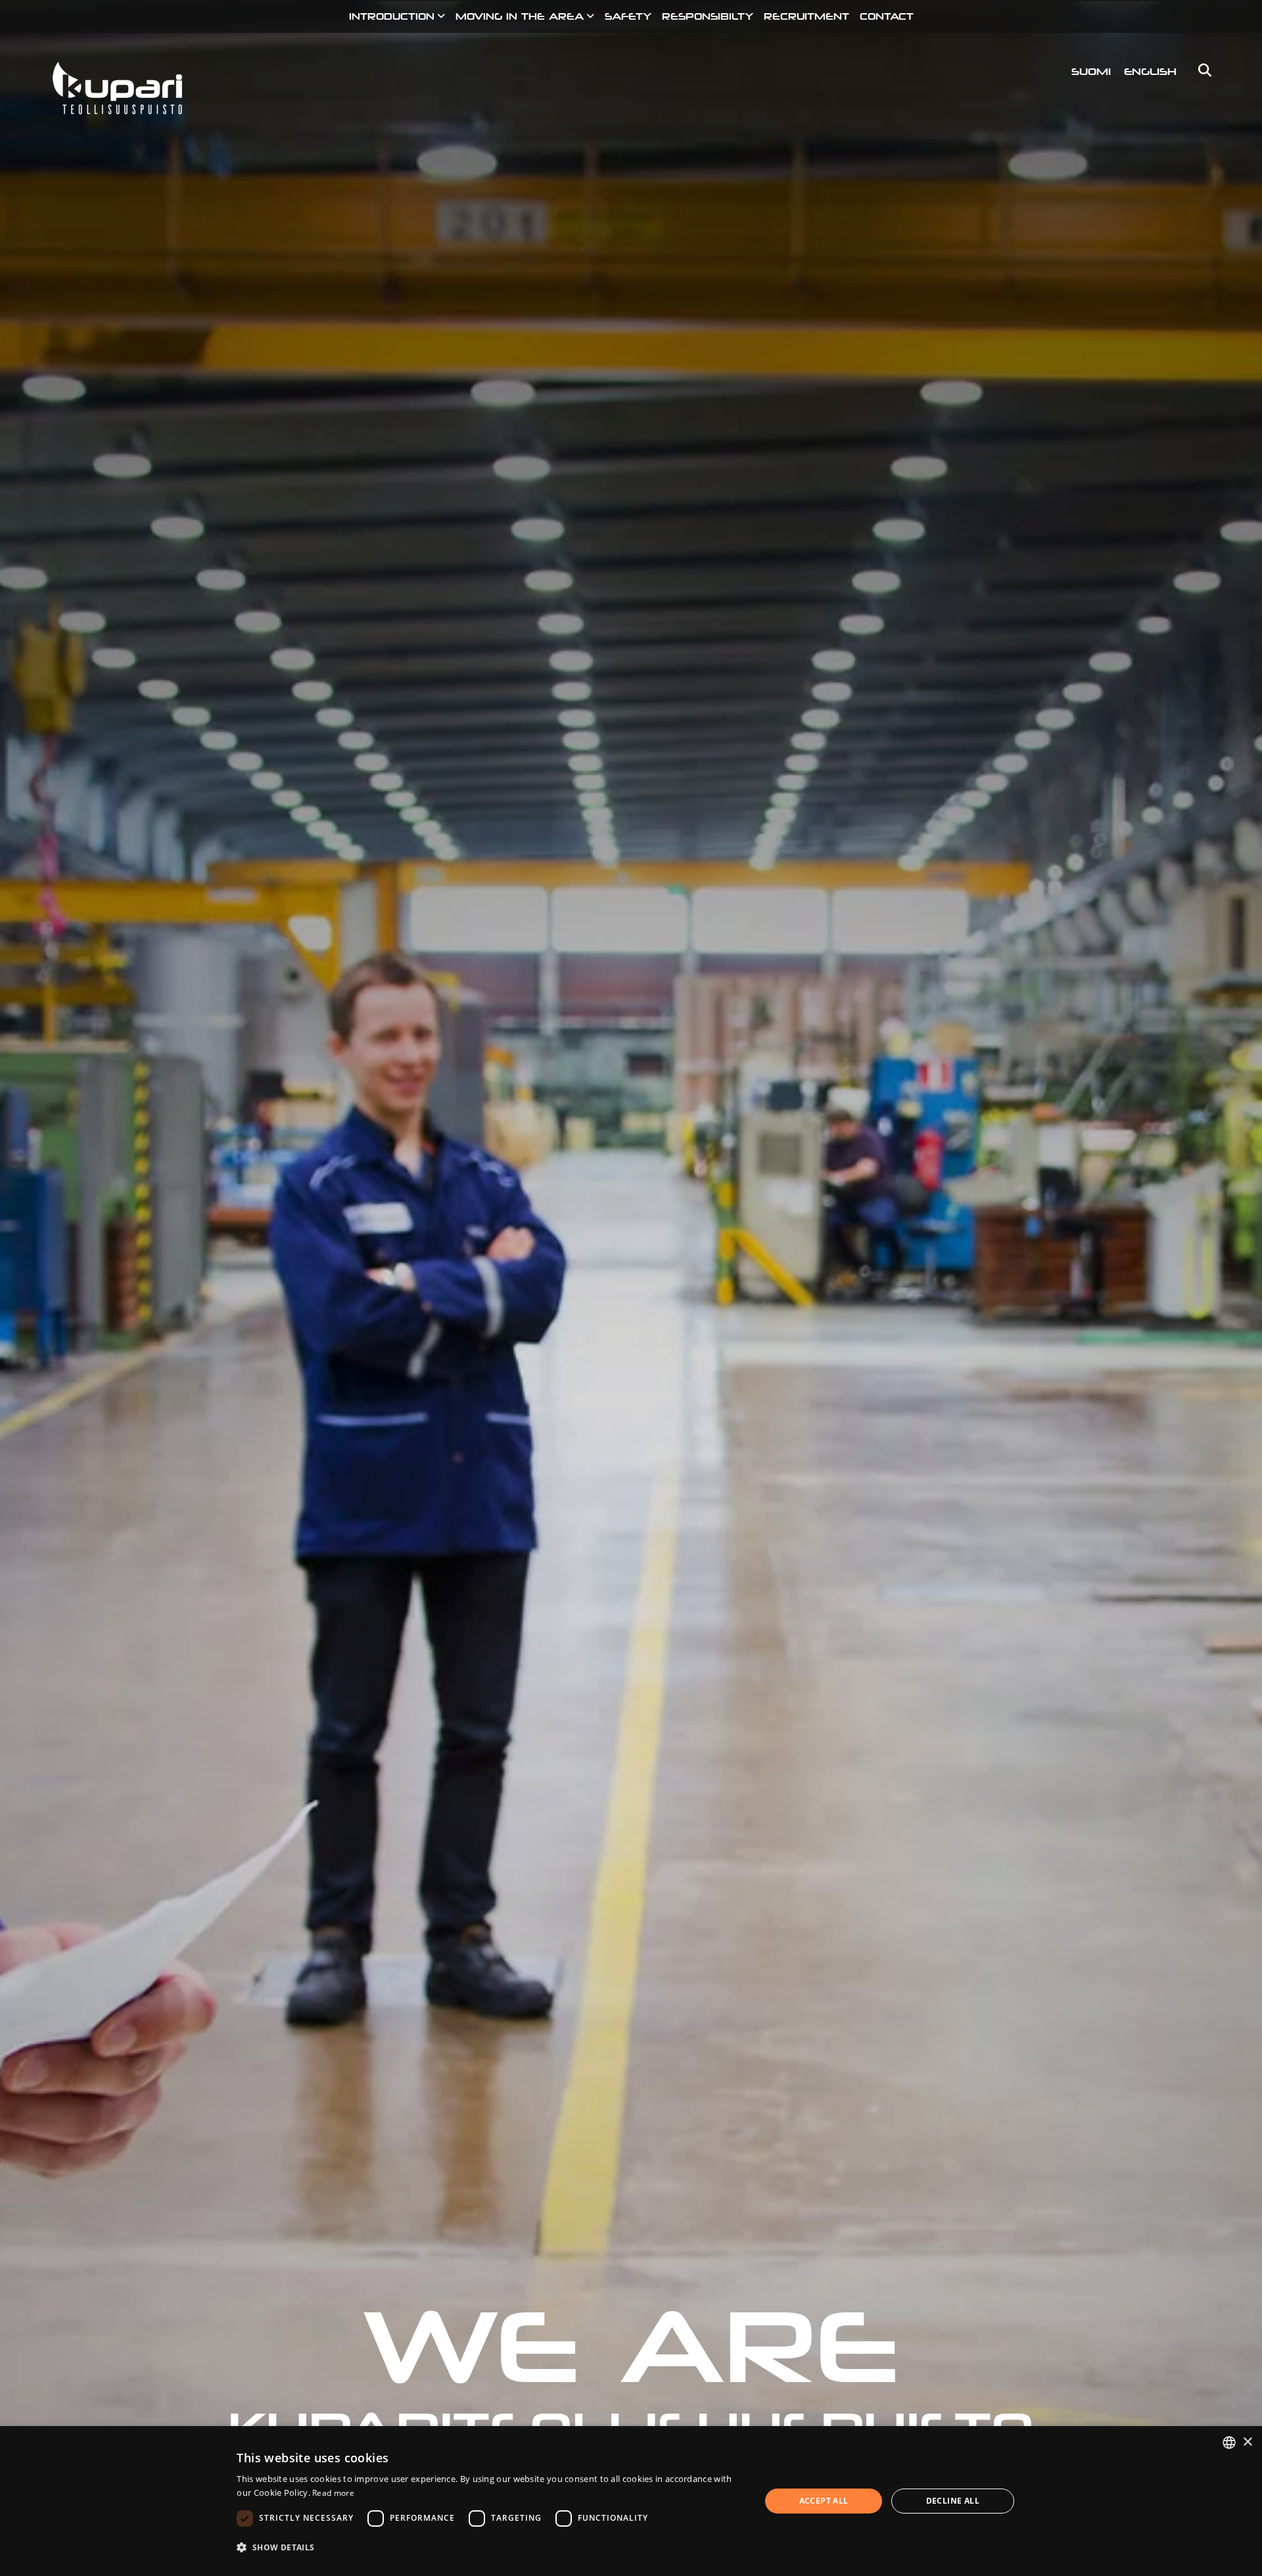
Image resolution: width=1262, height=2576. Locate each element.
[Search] (1201, 70)
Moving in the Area (520, 16)
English (1150, 71)
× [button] (1247, 2442)
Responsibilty (708, 16)
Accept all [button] (824, 2501)
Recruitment (806, 16)
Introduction (392, 16)
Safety (628, 16)
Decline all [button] (953, 2501)
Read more (333, 2493)
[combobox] (1229, 2443)
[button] (491, 2547)
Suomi (1091, 71)
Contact (887, 16)
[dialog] (631, 2501)
